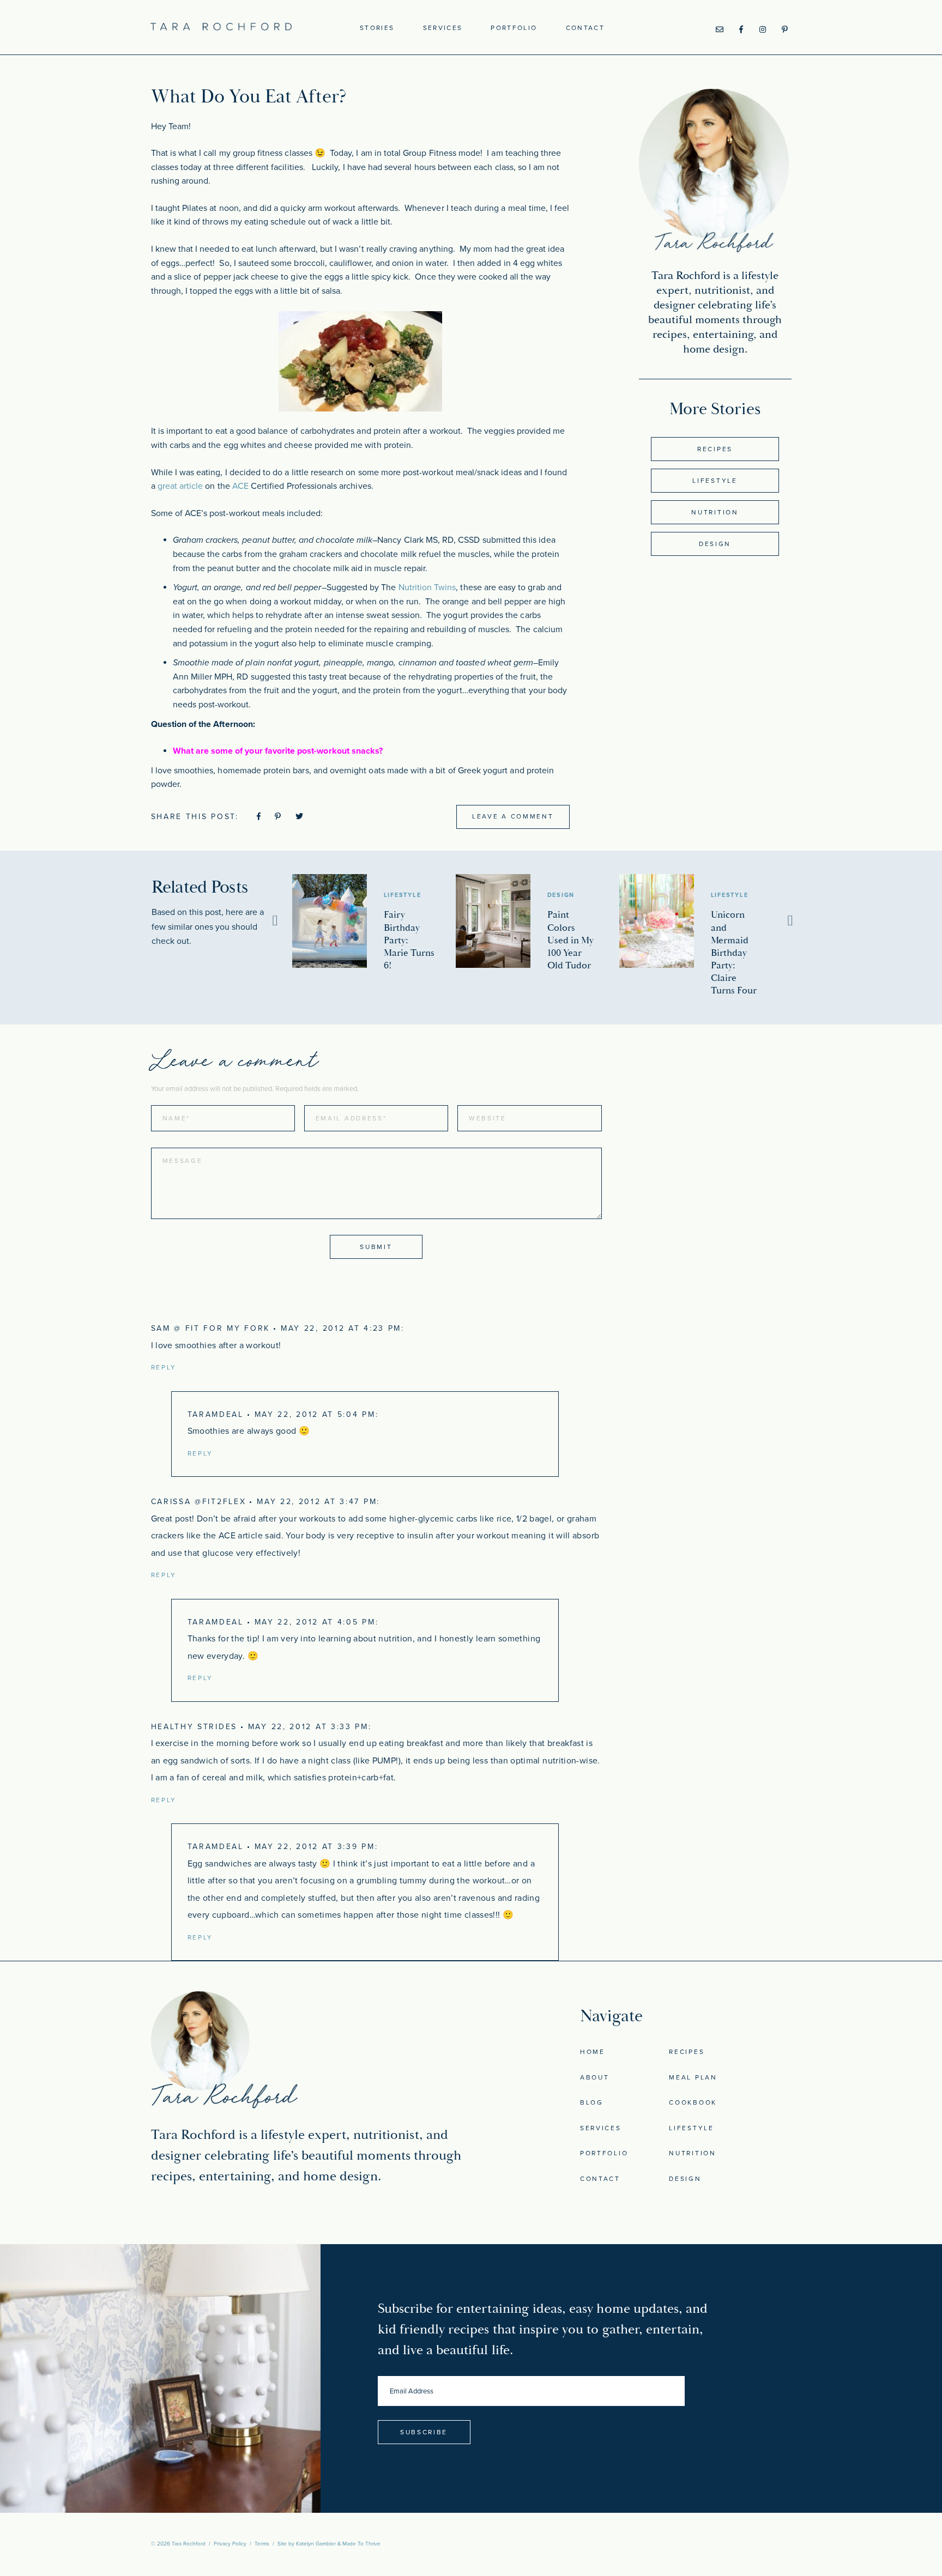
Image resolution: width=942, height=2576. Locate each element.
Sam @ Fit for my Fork (211, 1328)
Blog (592, 2102)
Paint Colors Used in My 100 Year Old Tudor (570, 940)
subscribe (424, 2432)
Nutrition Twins (427, 587)
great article (180, 486)
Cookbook (693, 2102)
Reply (164, 1367)
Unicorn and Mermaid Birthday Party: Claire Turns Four (734, 953)
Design (715, 544)
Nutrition (715, 512)
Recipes (715, 449)
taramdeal (216, 1414)
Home (593, 2052)
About (595, 2077)
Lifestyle (715, 481)
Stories (377, 28)
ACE (240, 486)
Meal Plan (693, 2077)
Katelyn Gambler (316, 2544)
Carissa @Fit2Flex (199, 1502)
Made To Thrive (361, 2544)
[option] (374, 923)
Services (443, 28)
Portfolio (514, 28)
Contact (585, 28)
